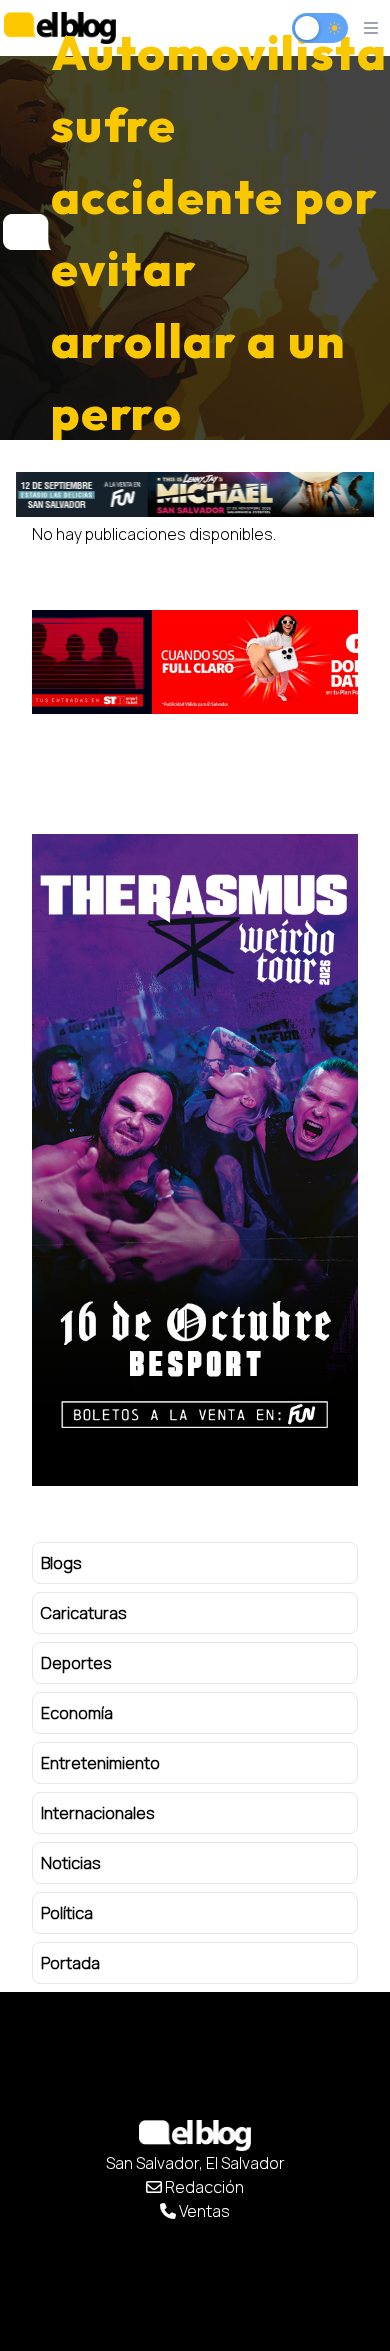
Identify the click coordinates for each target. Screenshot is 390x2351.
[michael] (195, 494)
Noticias (71, 1863)
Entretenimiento (100, 1763)
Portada (70, 1963)
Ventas (203, 2211)
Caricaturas (84, 1613)
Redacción (203, 2187)
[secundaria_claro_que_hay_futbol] (195, 662)
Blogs (61, 1563)
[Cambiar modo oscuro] (320, 28)
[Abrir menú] (371, 28)
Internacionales (98, 1813)
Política (67, 1913)
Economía (77, 1713)
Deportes (76, 1663)
